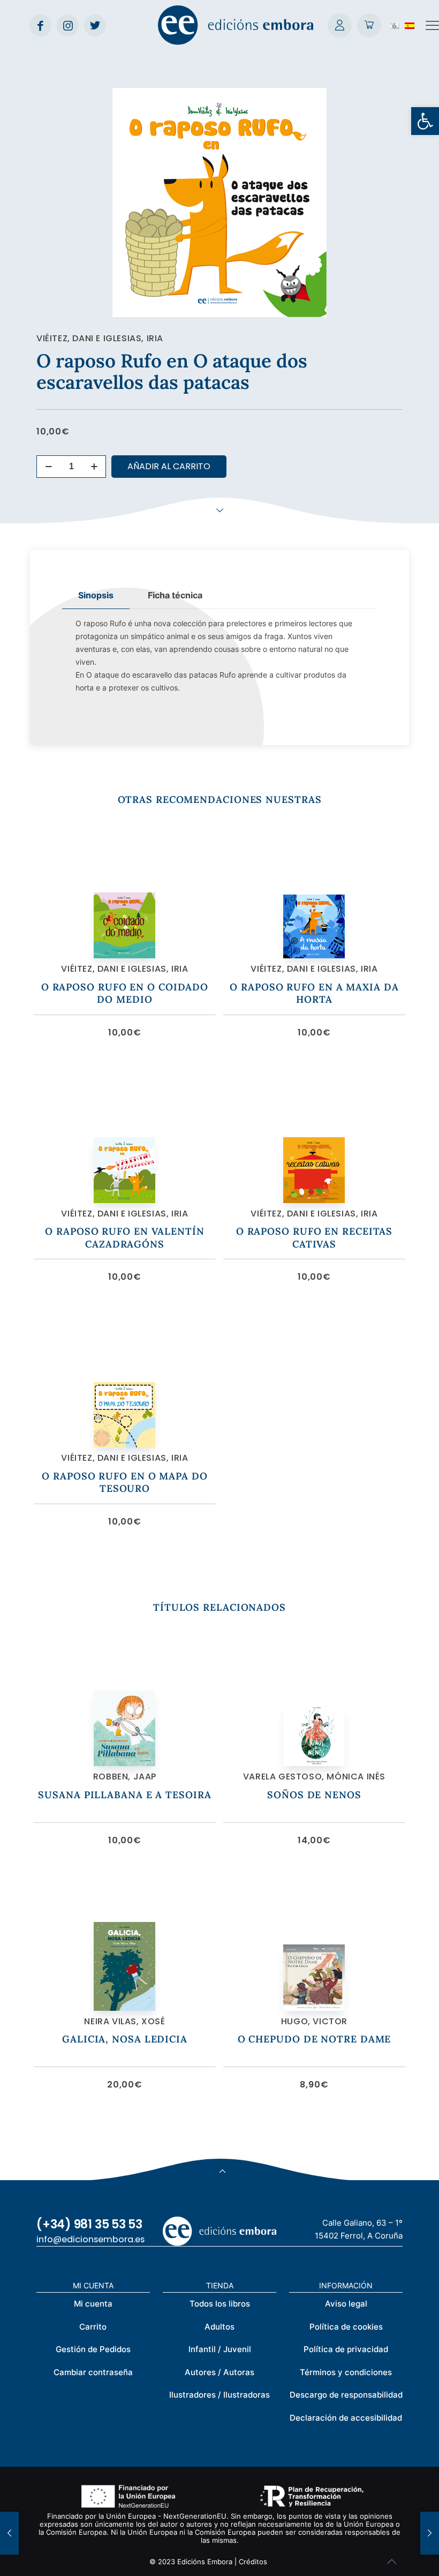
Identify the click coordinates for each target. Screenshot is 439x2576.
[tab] (96, 595)
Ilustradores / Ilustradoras (219, 2395)
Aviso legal (346, 2304)
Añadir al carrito (169, 466)
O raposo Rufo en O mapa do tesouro (124, 1482)
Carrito (93, 2327)
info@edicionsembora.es (90, 2239)
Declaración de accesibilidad (346, 2418)
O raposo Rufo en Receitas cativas (315, 1237)
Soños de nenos (314, 1795)
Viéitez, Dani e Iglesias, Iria (100, 338)
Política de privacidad (346, 2349)
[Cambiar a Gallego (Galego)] (395, 25)
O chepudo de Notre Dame (315, 2039)
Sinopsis (96, 595)
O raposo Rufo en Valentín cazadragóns (125, 1237)
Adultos (219, 2327)
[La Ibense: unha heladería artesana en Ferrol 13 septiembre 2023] (430, 2533)
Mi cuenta (93, 2304)
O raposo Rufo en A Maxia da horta (314, 993)
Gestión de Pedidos (93, 2349)
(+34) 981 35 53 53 (89, 2224)
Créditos (253, 2562)
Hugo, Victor (314, 2021)
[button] (425, 121)
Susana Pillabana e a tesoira (124, 1795)
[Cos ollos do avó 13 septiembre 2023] (9, 2533)
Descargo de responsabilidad (346, 2395)
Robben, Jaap (125, 1777)
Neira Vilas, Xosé (124, 2021)
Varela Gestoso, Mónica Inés (314, 1777)
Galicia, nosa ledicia (125, 2039)
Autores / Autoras (219, 2372)
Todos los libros (220, 2304)
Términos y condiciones (346, 2372)
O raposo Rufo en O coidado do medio (125, 993)
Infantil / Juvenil (220, 2349)
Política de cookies (346, 2327)
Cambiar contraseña (93, 2372)
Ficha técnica (175, 595)
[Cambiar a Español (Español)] (410, 25)
